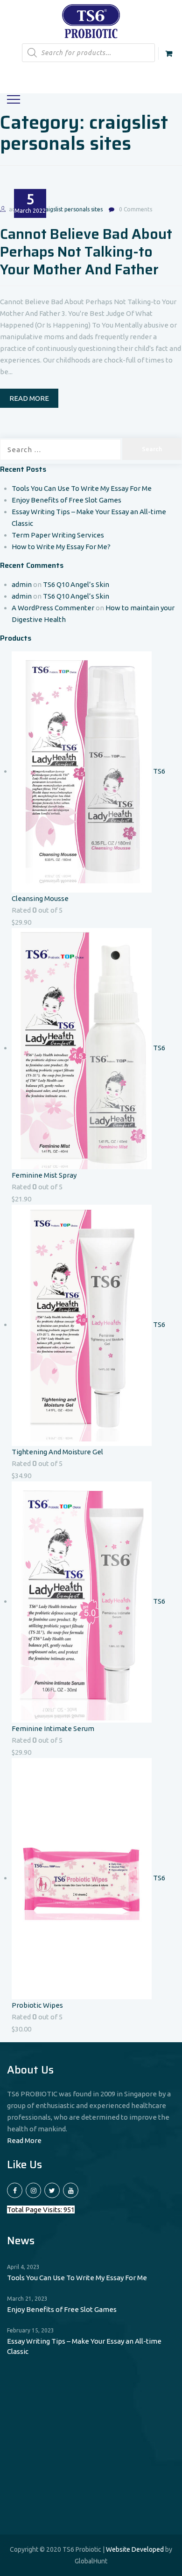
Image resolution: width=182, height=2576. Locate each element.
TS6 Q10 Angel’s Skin (76, 584)
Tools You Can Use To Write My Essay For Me (82, 488)
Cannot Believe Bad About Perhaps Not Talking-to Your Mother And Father (86, 252)
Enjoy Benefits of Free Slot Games (66, 500)
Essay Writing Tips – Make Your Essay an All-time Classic (84, 2346)
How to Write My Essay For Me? (61, 547)
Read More (24, 2140)
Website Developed (135, 2549)
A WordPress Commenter (53, 608)
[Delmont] (91, 20)
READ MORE (29, 398)
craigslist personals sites (71, 209)
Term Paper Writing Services (58, 535)
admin (22, 584)
